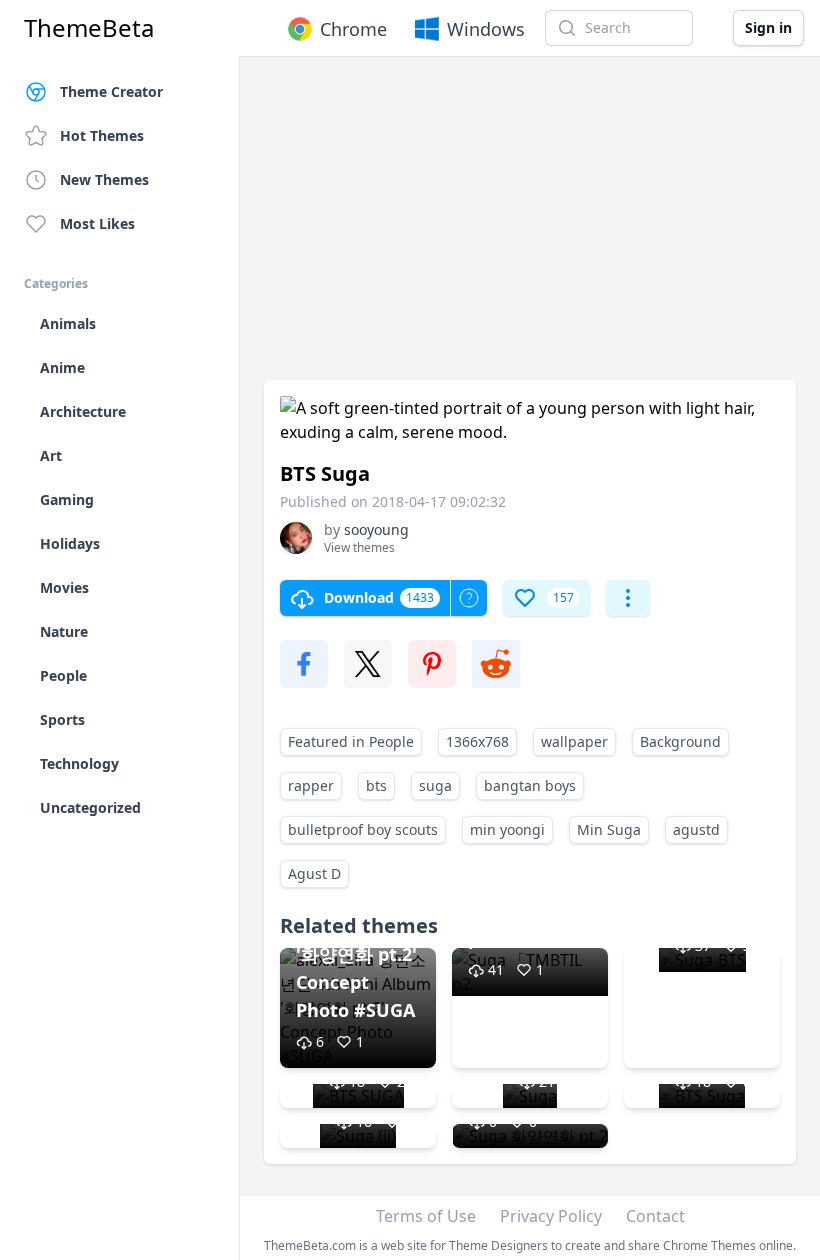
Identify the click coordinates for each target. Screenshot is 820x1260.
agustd (696, 829)
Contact (655, 1216)
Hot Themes (102, 135)
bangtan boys (530, 785)
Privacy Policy (551, 1216)
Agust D (314, 873)
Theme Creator (111, 91)
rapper (311, 785)
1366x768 (477, 741)
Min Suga (609, 829)
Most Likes (97, 223)
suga (435, 785)
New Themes (104, 179)
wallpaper (574, 741)
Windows (486, 29)
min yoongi (507, 829)
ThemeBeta (89, 28)
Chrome (353, 29)
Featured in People (351, 741)
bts (376, 785)
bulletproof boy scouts (363, 829)
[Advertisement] (530, 228)
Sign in (768, 27)
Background (680, 741)
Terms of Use (426, 1216)
